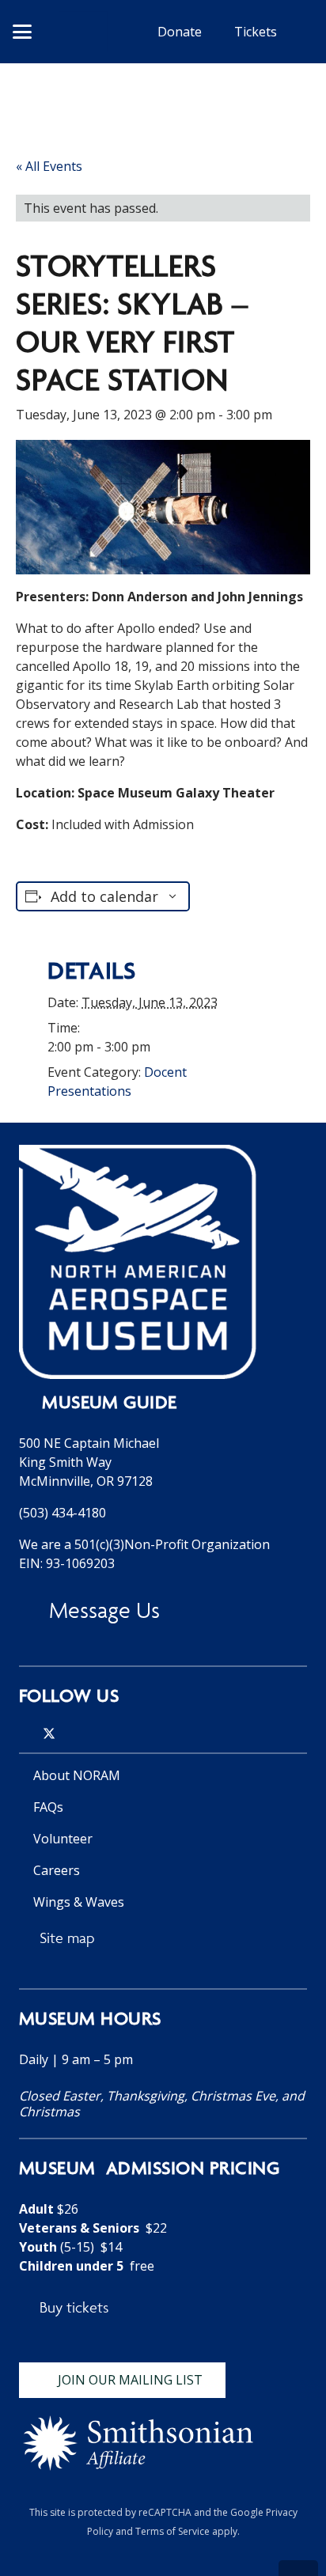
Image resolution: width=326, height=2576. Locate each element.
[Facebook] (73, 1733)
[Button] (83, 31)
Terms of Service (172, 2531)
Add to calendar (104, 896)
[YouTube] (95, 1733)
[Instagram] (25, 1734)
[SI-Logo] (138, 2443)
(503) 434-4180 (63, 1513)
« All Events (49, 166)
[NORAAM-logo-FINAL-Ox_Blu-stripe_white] (138, 1262)
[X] (49, 1734)
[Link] (163, 2145)
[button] (22, 32)
